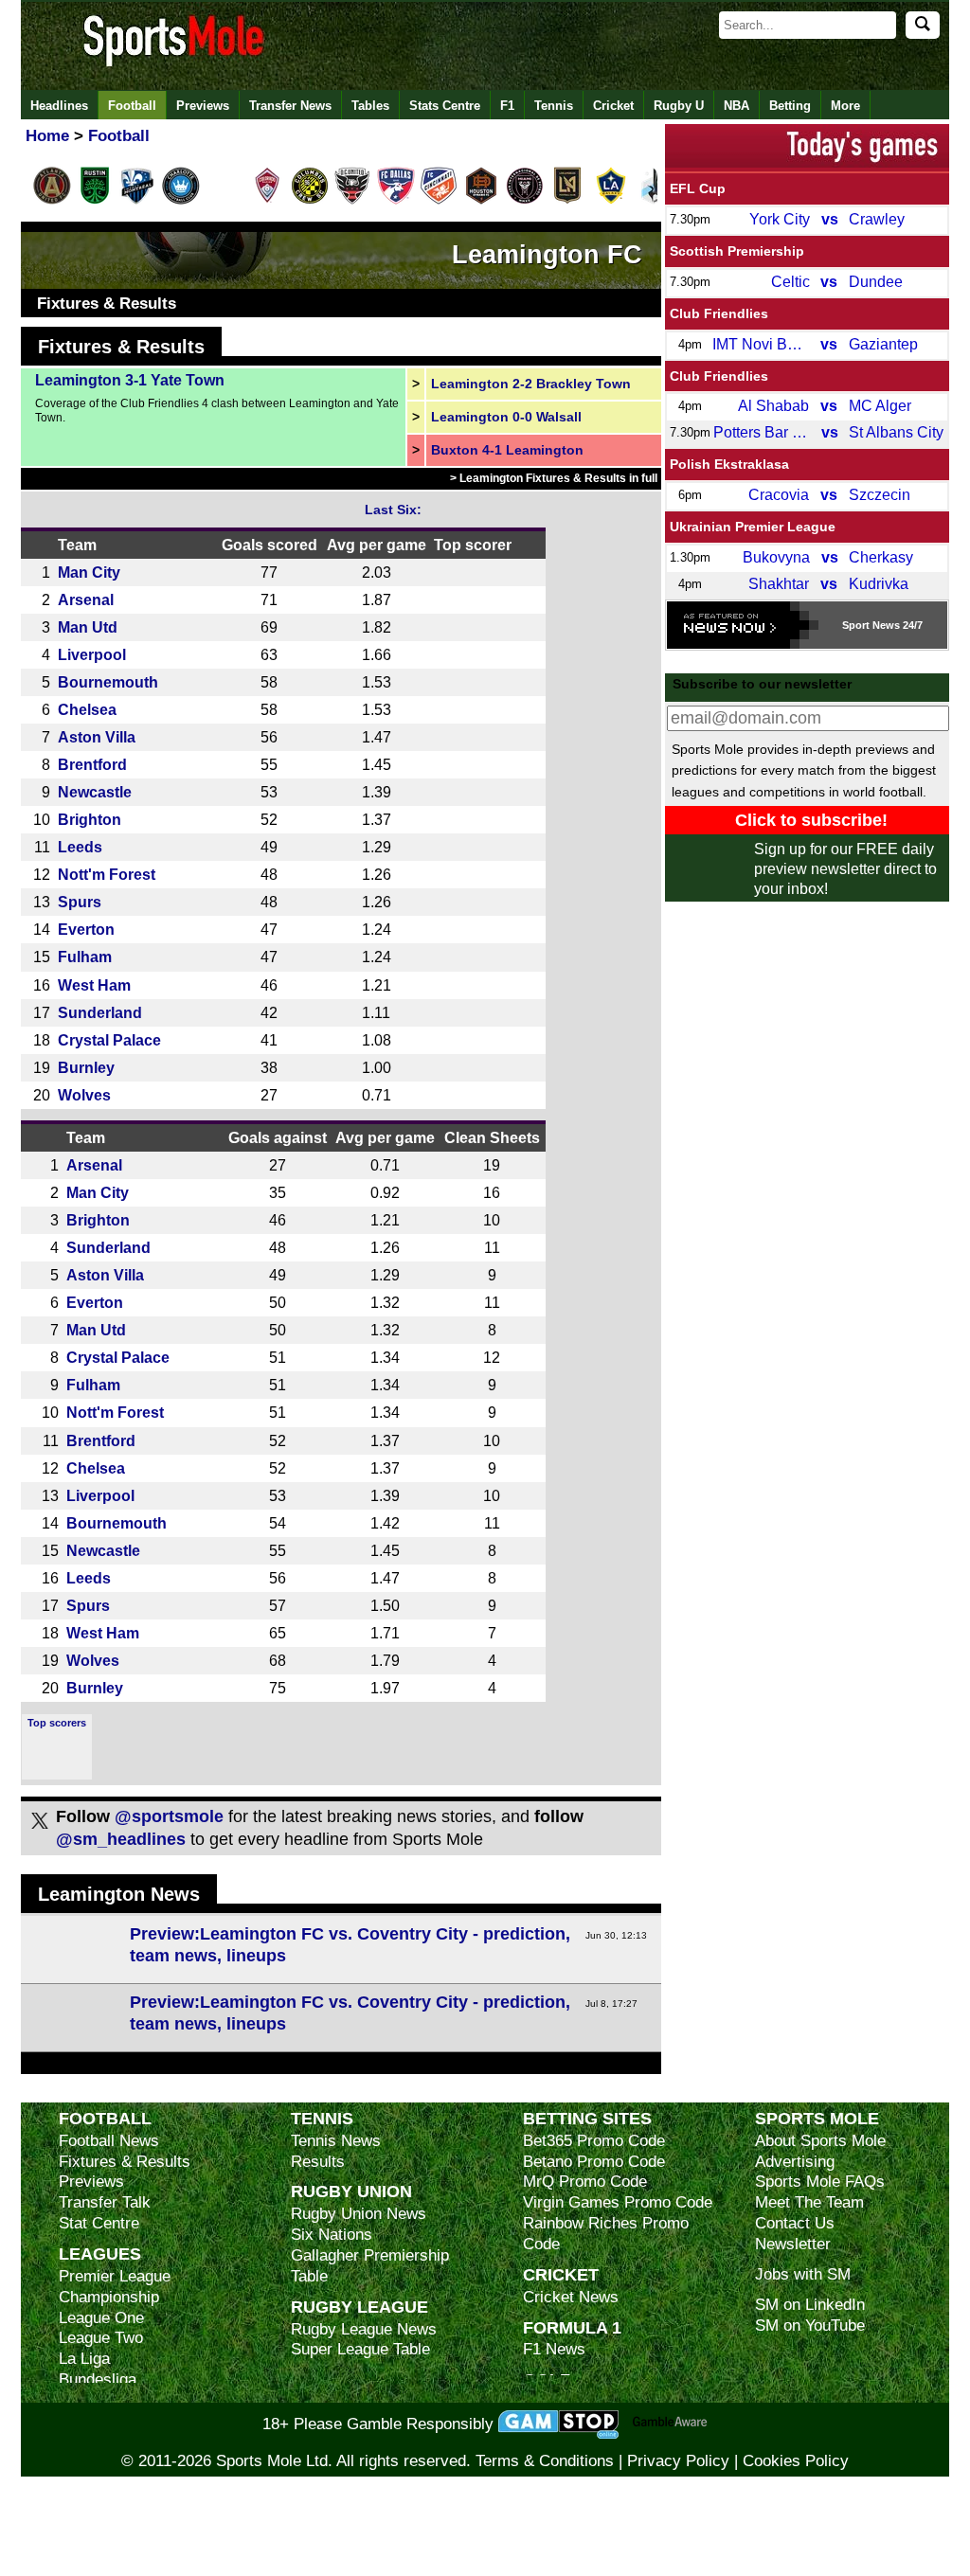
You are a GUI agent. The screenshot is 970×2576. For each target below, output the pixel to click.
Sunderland (100, 1012)
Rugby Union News (359, 2214)
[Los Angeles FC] (567, 201)
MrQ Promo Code (585, 2182)
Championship (109, 2297)
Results (318, 2162)
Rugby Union (351, 2191)
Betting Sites (587, 2118)
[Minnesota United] (654, 201)
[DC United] (352, 201)
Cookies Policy (796, 2461)
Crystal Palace (109, 1040)
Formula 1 (572, 2327)
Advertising (795, 2162)
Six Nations (332, 2235)
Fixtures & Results (107, 304)
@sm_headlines (121, 1839)
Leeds (80, 847)
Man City (89, 572)
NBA (736, 106)
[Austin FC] (95, 201)
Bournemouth (108, 682)
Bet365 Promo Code (594, 2141)
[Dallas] (396, 201)
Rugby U (679, 106)
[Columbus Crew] (310, 201)
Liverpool (92, 654)
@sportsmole (169, 1816)
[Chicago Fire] (224, 201)
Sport (856, 625)
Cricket (613, 106)
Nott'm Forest (107, 874)
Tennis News (336, 2141)
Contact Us (795, 2223)
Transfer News (290, 106)
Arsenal (86, 599)
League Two (101, 2338)
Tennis (554, 106)
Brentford (92, 764)
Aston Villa (97, 737)
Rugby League (359, 2307)
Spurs (80, 902)
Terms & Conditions (545, 2461)
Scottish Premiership (737, 251)
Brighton (90, 819)
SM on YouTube (810, 2326)
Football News (109, 2141)
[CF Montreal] (137, 201)
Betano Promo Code (594, 2162)
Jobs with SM (803, 2274)
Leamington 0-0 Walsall (506, 417)
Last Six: (393, 510)
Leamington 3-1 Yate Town (130, 380)
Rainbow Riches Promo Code (606, 2234)
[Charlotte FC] (181, 201)
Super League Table (360, 2349)
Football (132, 106)
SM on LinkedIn (810, 2305)
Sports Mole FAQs (820, 2182)
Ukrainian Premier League (753, 527)
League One (101, 2318)
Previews (203, 106)
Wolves (84, 1095)
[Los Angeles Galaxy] (611, 201)
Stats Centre (445, 106)
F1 (507, 106)
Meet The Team (809, 2202)
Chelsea (87, 709)
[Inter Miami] (525, 201)
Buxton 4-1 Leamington (507, 450)
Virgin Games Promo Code (618, 2202)
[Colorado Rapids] (267, 201)
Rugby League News (364, 2329)
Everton (86, 929)
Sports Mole (817, 2118)
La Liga (84, 2359)
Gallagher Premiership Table (370, 2266)
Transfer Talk (105, 2202)
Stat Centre (99, 2223)
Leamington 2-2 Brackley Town (531, 384)
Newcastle (95, 792)
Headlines (59, 106)
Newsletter (793, 2244)
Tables (370, 106)
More (845, 106)
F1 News (554, 2349)
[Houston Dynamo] (481, 201)
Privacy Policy (678, 2461)
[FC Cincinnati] (439, 201)
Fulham (85, 957)
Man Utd (88, 627)
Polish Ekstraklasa (729, 464)
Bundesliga (98, 2379)
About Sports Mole (820, 2141)
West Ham (94, 985)
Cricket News (571, 2297)
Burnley (86, 1067)
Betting (790, 106)
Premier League (115, 2276)
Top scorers (57, 1723)
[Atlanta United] (52, 201)
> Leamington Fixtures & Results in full (554, 478)
